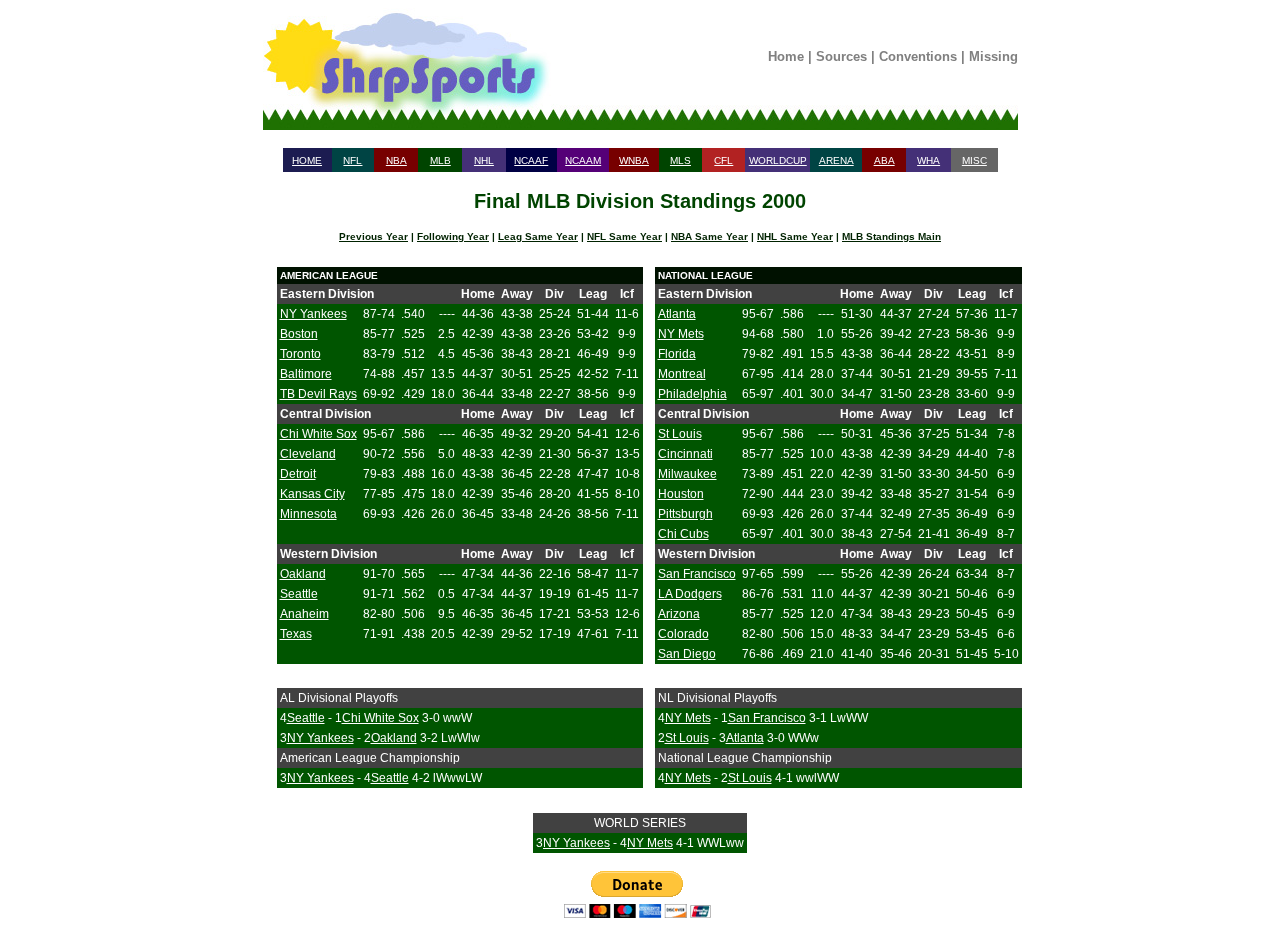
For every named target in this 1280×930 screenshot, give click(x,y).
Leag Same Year (538, 236)
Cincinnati (685, 454)
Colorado (683, 634)
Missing (993, 56)
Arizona (679, 614)
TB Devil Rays (318, 394)
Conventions (918, 56)
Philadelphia (692, 394)
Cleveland (308, 454)
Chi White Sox (318, 434)
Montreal (682, 374)
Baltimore (306, 374)
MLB (440, 160)
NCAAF (531, 160)
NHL (484, 160)
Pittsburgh (685, 514)
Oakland (303, 574)
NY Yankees (313, 314)
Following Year (453, 236)
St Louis (680, 434)
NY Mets (681, 334)
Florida (677, 354)
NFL (352, 160)
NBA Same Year (709, 236)
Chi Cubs (683, 534)
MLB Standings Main (891, 236)
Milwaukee (687, 474)
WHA (928, 160)
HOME (307, 160)
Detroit (298, 474)
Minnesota (308, 514)
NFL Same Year (624, 236)
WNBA (634, 160)
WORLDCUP (778, 160)
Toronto (300, 354)
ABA (884, 160)
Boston (299, 334)
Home (786, 56)
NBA (396, 160)
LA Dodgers (690, 594)
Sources (841, 56)
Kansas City (312, 494)
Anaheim (304, 614)
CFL (723, 160)
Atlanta (677, 314)
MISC (974, 160)
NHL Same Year (795, 236)
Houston (681, 494)
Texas (296, 634)
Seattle (299, 594)
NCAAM (583, 160)
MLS (680, 160)
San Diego (687, 654)
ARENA (836, 160)
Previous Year (373, 236)
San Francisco (697, 574)
